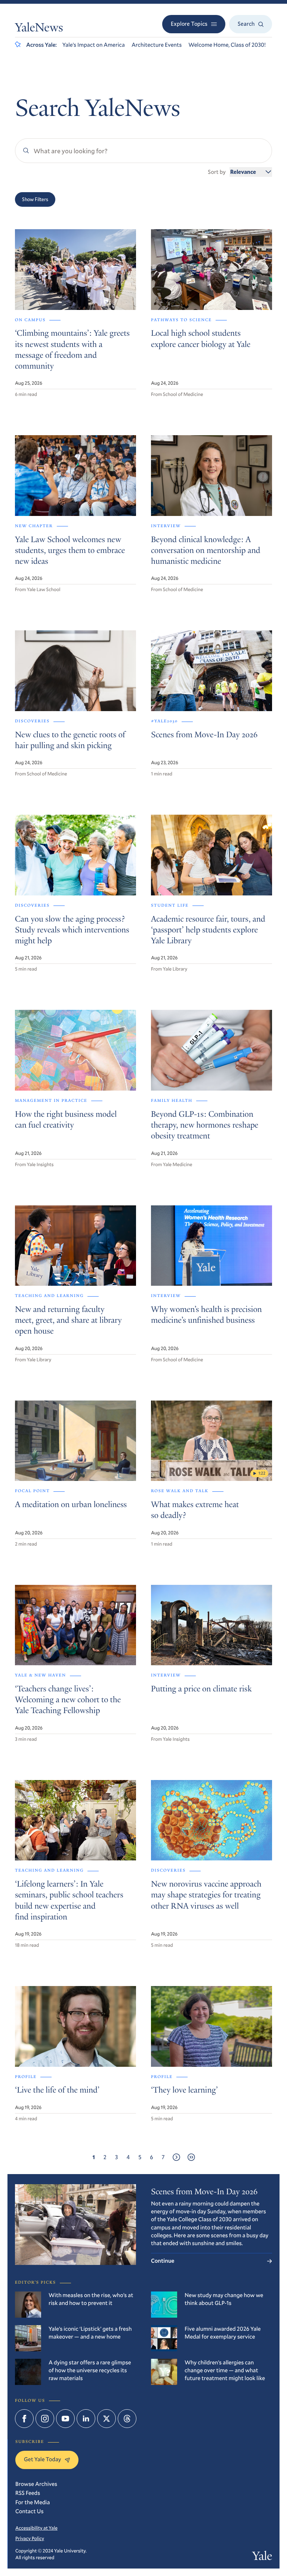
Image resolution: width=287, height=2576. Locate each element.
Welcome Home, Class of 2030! (227, 45)
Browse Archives (36, 2484)
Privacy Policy (30, 2538)
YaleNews (39, 29)
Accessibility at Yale (36, 2528)
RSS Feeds (28, 2493)
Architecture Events (157, 45)
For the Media (33, 2502)
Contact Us (30, 2511)
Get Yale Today (42, 2459)
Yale (262, 2557)
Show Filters (35, 199)
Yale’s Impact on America (94, 45)
